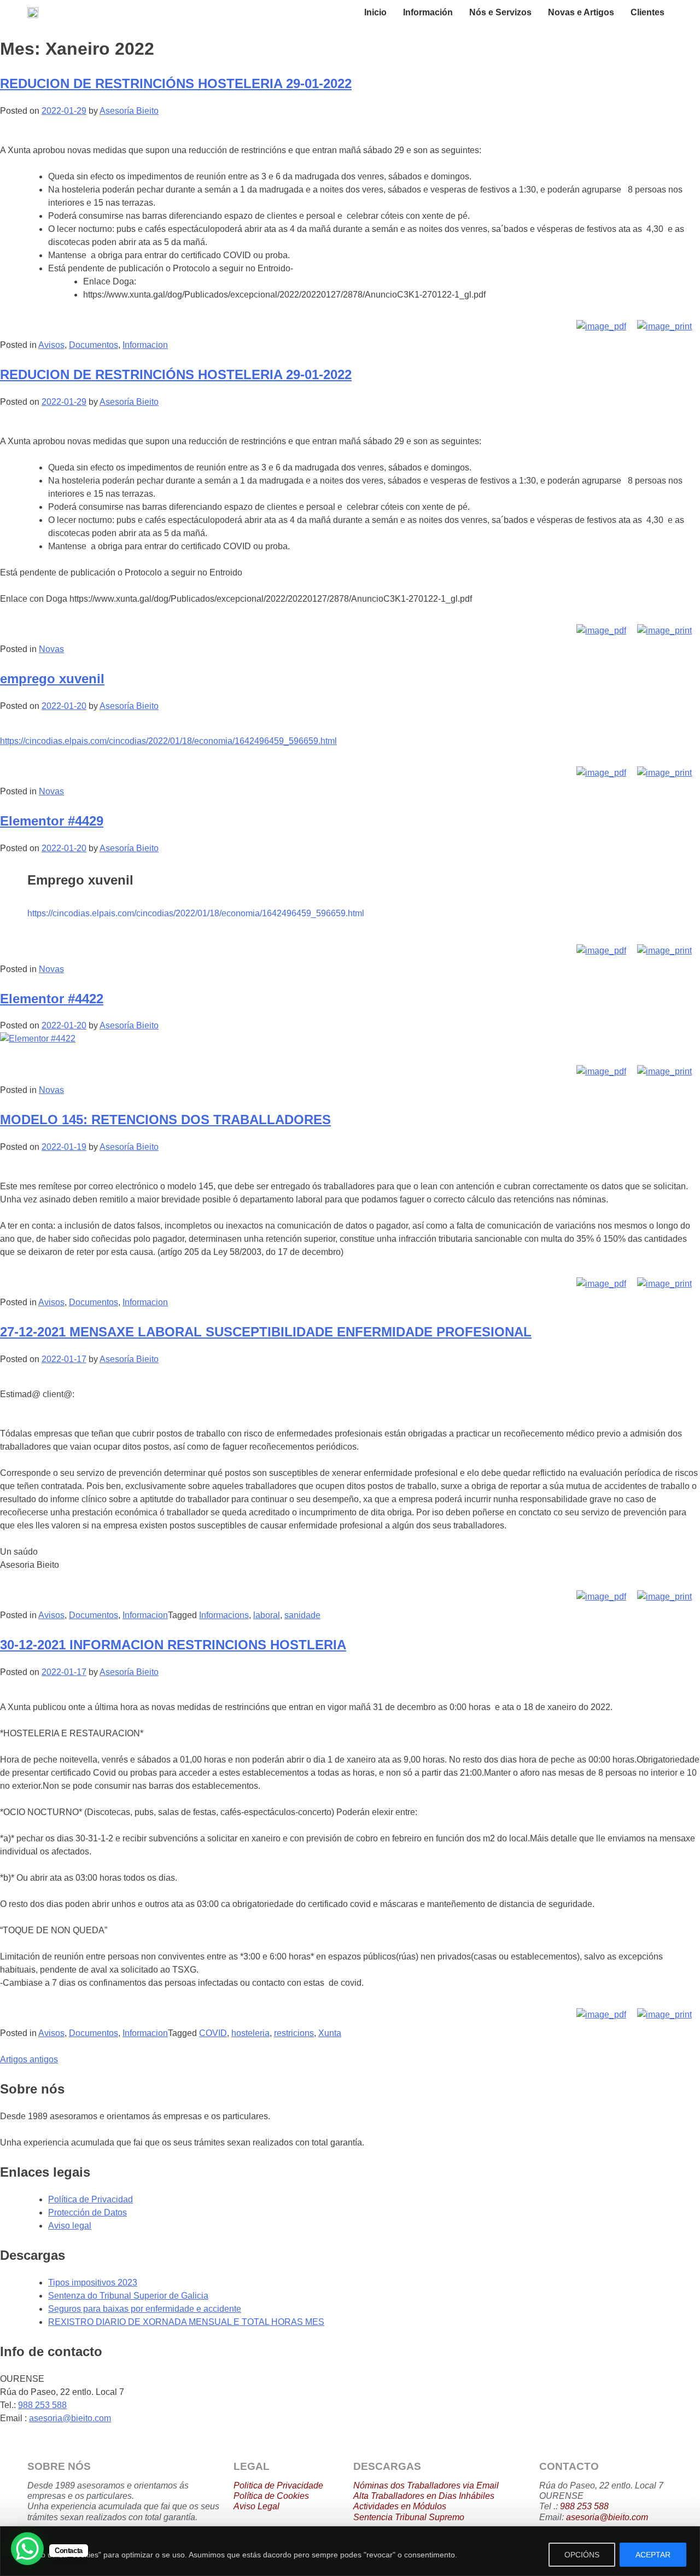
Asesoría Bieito (129, 111)
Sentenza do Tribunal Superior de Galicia (128, 2296)
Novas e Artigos (581, 12)
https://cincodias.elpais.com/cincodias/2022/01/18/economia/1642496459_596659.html (168, 741)
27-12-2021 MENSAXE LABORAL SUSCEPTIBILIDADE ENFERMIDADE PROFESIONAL (266, 1332)
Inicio (375, 12)
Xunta (330, 2033)
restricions (294, 2033)
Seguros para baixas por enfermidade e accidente (145, 2309)
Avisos (51, 345)
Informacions (224, 1615)
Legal (267, 2506)
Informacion (145, 345)
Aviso (244, 2506)
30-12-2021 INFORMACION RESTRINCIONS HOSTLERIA (173, 1645)
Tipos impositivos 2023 (93, 2283)
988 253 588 (42, 2405)
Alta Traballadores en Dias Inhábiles (424, 2496)
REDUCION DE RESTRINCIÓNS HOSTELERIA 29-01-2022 (176, 83)
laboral (267, 1615)
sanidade (302, 1615)
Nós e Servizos (500, 12)
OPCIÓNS (582, 2555)
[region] (350, 2551)
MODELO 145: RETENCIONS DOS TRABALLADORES (165, 1120)
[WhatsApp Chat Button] (27, 2549)
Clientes (647, 12)
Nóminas (371, 2485)
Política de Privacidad (91, 2199)
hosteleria (250, 2033)
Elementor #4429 (52, 821)
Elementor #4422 (52, 999)
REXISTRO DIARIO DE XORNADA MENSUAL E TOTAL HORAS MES (186, 2322)
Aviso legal (70, 2226)
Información (428, 12)
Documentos (94, 345)
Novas (51, 649)
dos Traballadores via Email (444, 2485)
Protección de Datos (87, 2212)
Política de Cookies (271, 2496)
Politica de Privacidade (278, 2485)
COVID (213, 2033)
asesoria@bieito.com (70, 2418)
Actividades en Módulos (400, 2506)
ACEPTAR (653, 2555)
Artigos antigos (29, 2059)
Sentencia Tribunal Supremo (409, 2517)
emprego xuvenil (52, 679)
